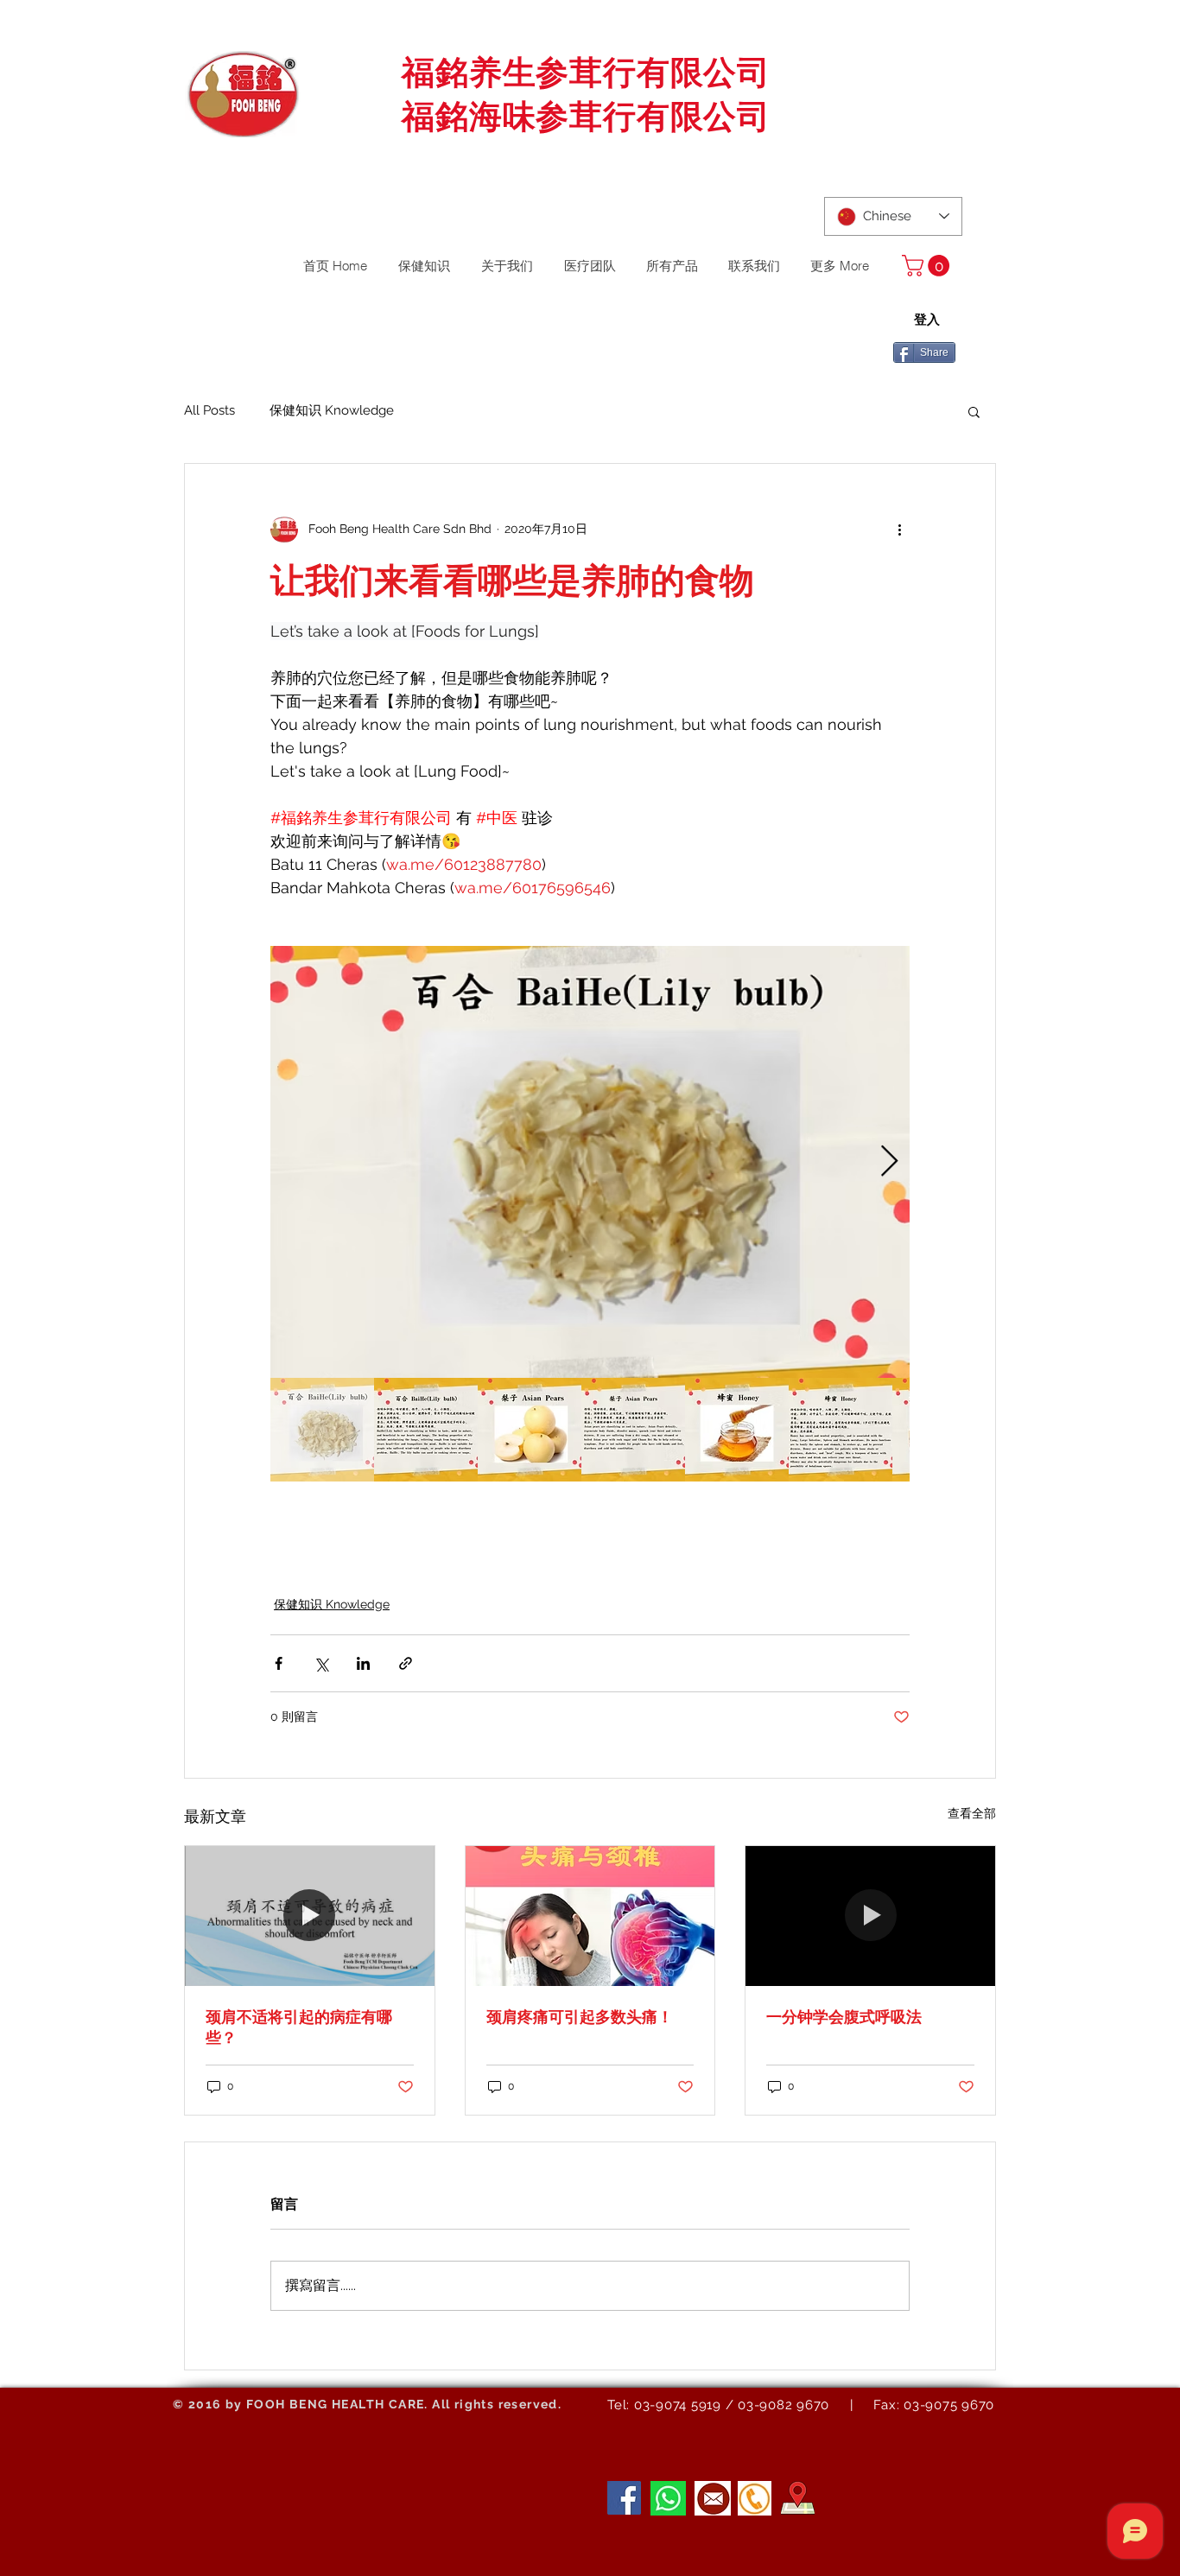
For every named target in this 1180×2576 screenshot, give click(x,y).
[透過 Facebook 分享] (279, 1663)
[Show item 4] (633, 1430)
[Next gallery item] (889, 1161)
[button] (928, 266)
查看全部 (972, 1813)
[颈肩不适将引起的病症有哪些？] (310, 1916)
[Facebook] (624, 2498)
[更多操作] (899, 530)
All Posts (209, 410)
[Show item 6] (841, 1430)
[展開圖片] (590, 1162)
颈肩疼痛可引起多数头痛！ (580, 2017)
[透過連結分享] (406, 1663)
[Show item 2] (426, 1430)
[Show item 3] (530, 1430)
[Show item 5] (737, 1430)
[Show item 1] (322, 1430)
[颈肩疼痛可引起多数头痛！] (590, 1916)
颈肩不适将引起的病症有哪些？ (299, 2027)
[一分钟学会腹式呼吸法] (870, 1916)
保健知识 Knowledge (332, 410)
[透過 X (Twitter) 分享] (321, 1663)
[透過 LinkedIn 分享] (363, 1663)
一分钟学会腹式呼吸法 (844, 2017)
